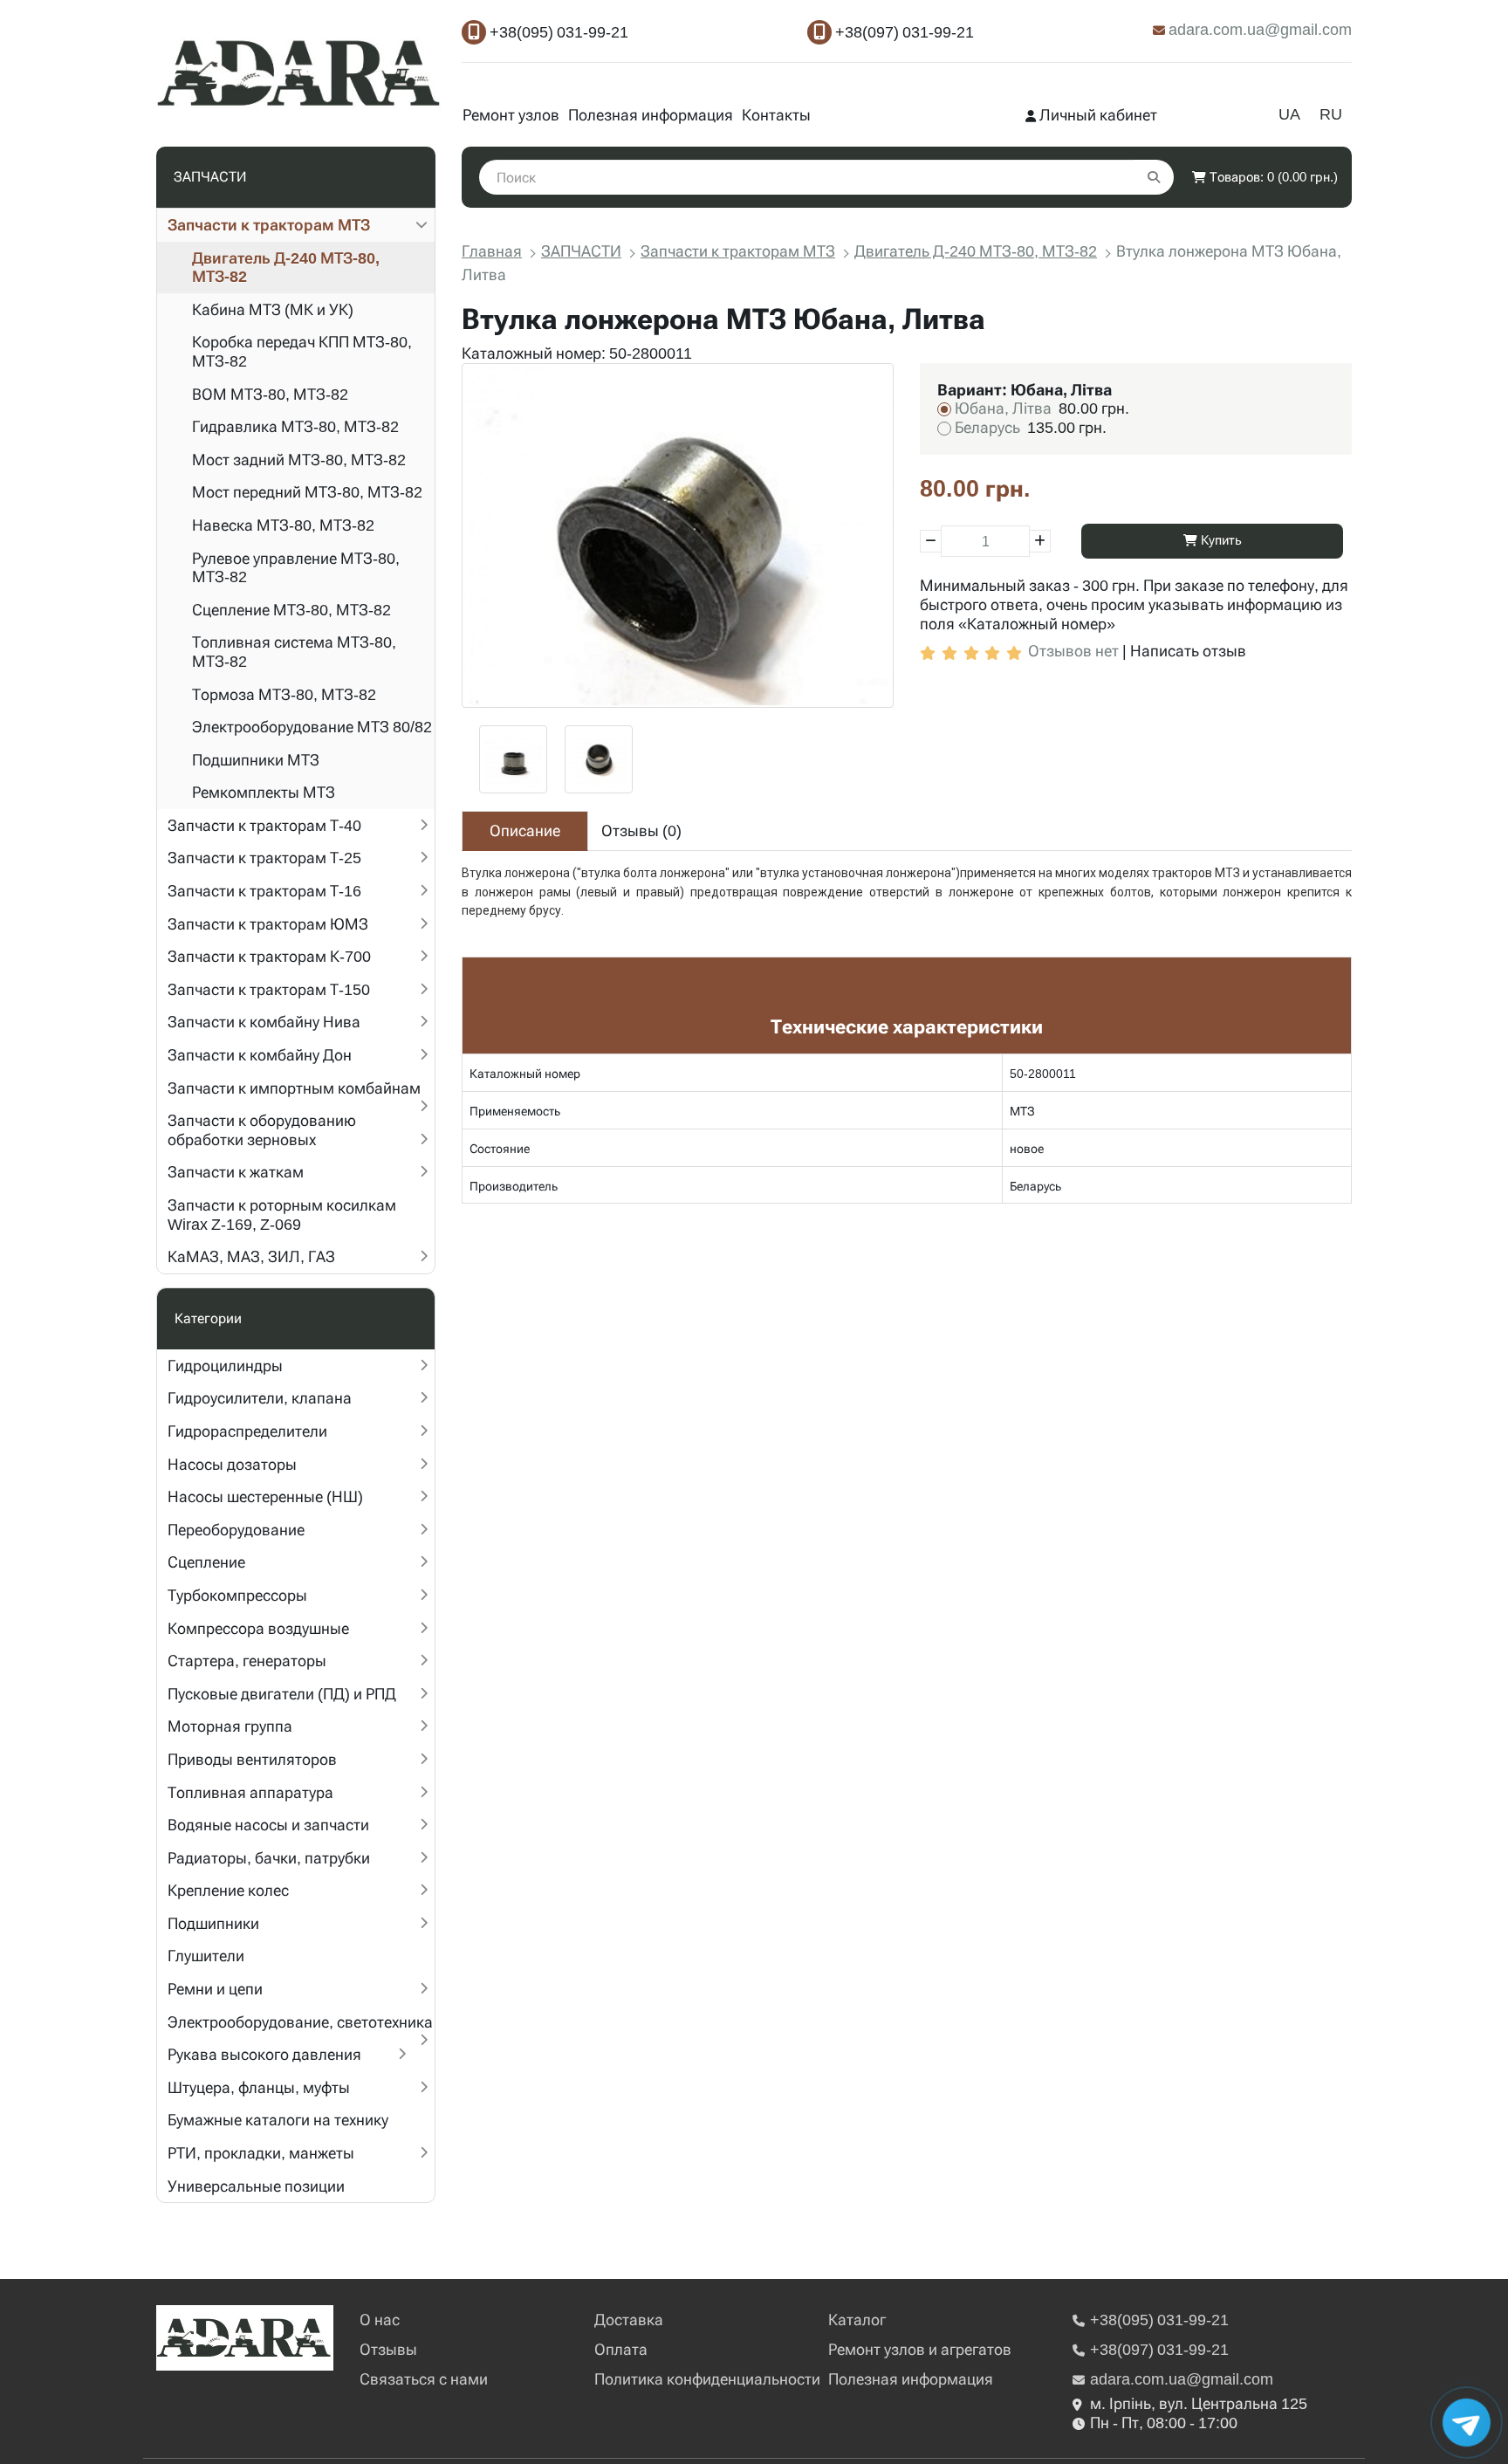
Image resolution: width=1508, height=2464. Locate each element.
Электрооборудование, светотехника (300, 2022)
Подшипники (213, 1923)
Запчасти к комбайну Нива (264, 1022)
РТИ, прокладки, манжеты (261, 2153)
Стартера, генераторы (247, 1661)
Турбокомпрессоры (237, 1595)
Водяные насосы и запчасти (268, 1825)
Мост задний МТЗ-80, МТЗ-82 (299, 460)
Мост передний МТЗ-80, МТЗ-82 (307, 492)
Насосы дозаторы (232, 1464)
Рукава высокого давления (264, 2054)
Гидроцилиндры (225, 1366)
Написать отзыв (1188, 651)
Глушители (206, 1956)
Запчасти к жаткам (236, 1172)
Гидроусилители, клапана (260, 1398)
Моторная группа (230, 1726)
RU (1331, 114)
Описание (525, 830)
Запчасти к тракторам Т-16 (264, 891)
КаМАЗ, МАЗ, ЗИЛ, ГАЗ (251, 1256)
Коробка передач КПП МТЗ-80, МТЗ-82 (302, 351)
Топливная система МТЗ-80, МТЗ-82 (294, 652)
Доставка (629, 2320)
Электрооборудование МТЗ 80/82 (312, 727)
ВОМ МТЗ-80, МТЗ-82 (270, 394)
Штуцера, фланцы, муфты (259, 2087)
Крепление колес (228, 1890)
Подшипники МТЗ (256, 760)
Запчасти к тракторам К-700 (269, 956)
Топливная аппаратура (250, 1792)
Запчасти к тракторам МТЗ (269, 225)
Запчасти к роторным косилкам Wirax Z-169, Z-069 (282, 1215)
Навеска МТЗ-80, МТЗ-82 (283, 525)
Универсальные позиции (256, 2186)
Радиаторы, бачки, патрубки (269, 1858)
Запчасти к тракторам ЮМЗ (268, 924)
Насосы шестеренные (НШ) (265, 1496)
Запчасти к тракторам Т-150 (269, 989)
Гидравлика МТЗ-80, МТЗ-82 (295, 426)
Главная (492, 251)
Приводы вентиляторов (252, 1759)
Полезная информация (651, 115)
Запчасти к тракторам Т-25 (264, 858)
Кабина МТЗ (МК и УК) (273, 309)
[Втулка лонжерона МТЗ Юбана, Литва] (678, 535)
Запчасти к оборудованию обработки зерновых (262, 1130)
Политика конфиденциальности (707, 2379)
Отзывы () (641, 830)
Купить (1220, 540)
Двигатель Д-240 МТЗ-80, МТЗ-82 (286, 268)
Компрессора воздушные (258, 1628)
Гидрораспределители (247, 1431)
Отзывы (388, 2349)
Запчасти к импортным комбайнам (294, 1088)
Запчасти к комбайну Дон (260, 1055)
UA (1289, 114)
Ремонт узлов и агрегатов (920, 2349)
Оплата (621, 2349)
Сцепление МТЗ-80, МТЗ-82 (291, 610)
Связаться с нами (424, 2379)
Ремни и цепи (215, 1989)
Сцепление (206, 1562)
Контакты (776, 115)
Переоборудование (236, 1530)
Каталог (857, 2320)
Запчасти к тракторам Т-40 (264, 825)
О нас (380, 2320)
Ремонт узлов (511, 115)
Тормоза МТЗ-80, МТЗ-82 (284, 694)
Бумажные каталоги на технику (278, 2120)
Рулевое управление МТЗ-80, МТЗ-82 (296, 568)
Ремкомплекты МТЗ (264, 792)
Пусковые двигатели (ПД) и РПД (282, 1694)
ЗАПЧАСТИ (581, 251)
